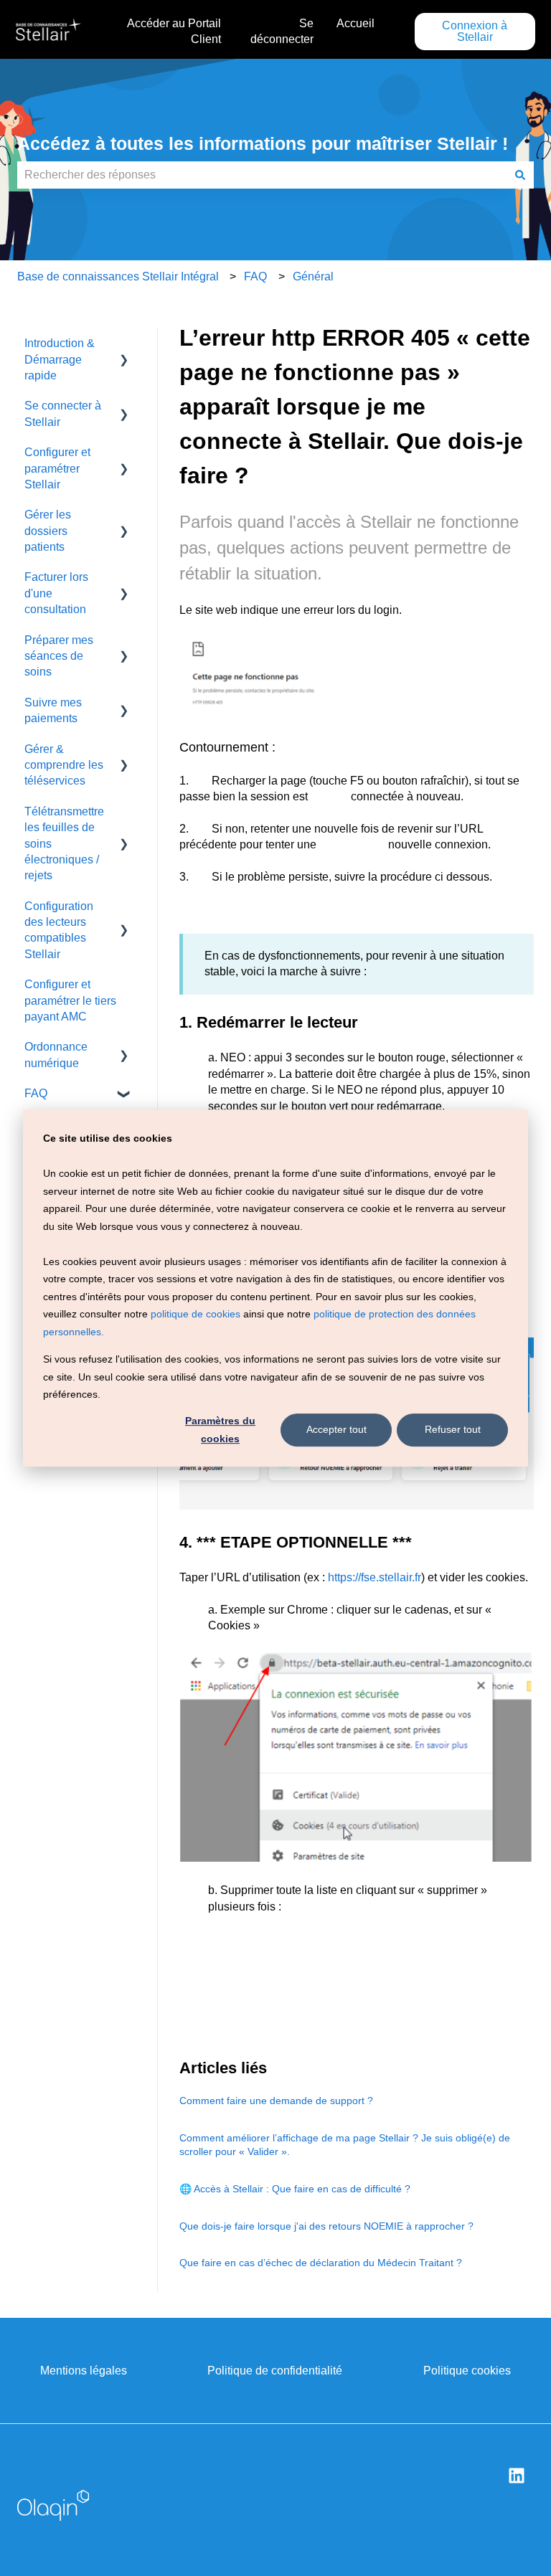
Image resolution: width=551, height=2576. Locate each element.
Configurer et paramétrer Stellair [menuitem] (57, 468)
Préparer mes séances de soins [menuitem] (59, 656)
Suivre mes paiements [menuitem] (53, 710)
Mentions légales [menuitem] (84, 2371)
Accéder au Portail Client (174, 31)
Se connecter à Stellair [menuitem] (63, 413)
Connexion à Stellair (475, 31)
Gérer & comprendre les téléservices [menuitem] (64, 765)
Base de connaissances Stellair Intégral (118, 276)
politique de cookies (196, 1314)
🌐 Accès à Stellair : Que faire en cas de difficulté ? (295, 2189)
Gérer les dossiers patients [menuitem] (48, 531)
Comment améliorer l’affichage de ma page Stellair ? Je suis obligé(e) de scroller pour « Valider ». (345, 2145)
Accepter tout (336, 1430)
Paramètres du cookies (220, 1430)
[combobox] (262, 175)
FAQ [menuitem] (36, 1093)
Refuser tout (453, 1430)
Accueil (355, 23)
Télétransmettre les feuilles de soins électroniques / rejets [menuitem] (64, 844)
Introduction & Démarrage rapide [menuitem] (60, 359)
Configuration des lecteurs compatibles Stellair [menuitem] (59, 930)
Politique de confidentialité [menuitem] (275, 2371)
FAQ (255, 276)
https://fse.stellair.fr (375, 1577)
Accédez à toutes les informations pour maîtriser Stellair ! (263, 143)
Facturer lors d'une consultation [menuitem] (56, 593)
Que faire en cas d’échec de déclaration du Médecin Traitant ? (321, 2263)
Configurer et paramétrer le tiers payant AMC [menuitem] (70, 1000)
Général (313, 276)
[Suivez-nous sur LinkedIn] (517, 2476)
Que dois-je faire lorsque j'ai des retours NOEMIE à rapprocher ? (326, 2226)
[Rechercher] (520, 175)
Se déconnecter (282, 31)
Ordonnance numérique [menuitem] (56, 1055)
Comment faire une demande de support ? (276, 2101)
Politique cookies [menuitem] (467, 2371)
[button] (124, 345)
